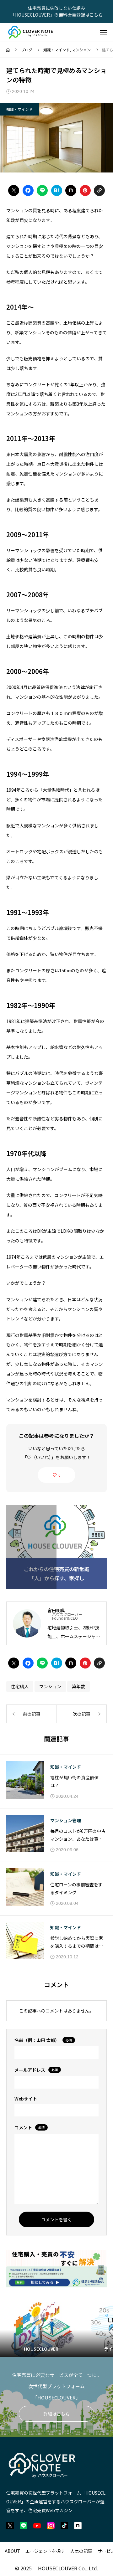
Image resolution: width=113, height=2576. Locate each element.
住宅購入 (20, 1686)
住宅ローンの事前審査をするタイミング (76, 1888)
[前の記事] (31, 1714)
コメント (30, 2127)
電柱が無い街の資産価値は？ (74, 1781)
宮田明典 (56, 1610)
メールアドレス (36, 2070)
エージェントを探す (45, 2551)
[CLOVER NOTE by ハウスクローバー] (31, 32)
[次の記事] (82, 1714)
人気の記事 (81, 2551)
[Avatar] (27, 1623)
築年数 (78, 1686)
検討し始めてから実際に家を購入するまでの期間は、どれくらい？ (77, 1942)
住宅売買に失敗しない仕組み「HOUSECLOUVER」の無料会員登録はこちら (57, 11)
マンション (81, 50)
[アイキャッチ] (25, 1780)
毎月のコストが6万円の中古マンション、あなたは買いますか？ (78, 1835)
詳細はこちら (56, 2414)
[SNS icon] (10, 2526)
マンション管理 (66, 1820)
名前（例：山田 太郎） (43, 2040)
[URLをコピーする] (99, 190)
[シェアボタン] (14, 190)
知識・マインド (56, 50)
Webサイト (26, 2099)
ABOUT (12, 2551)
